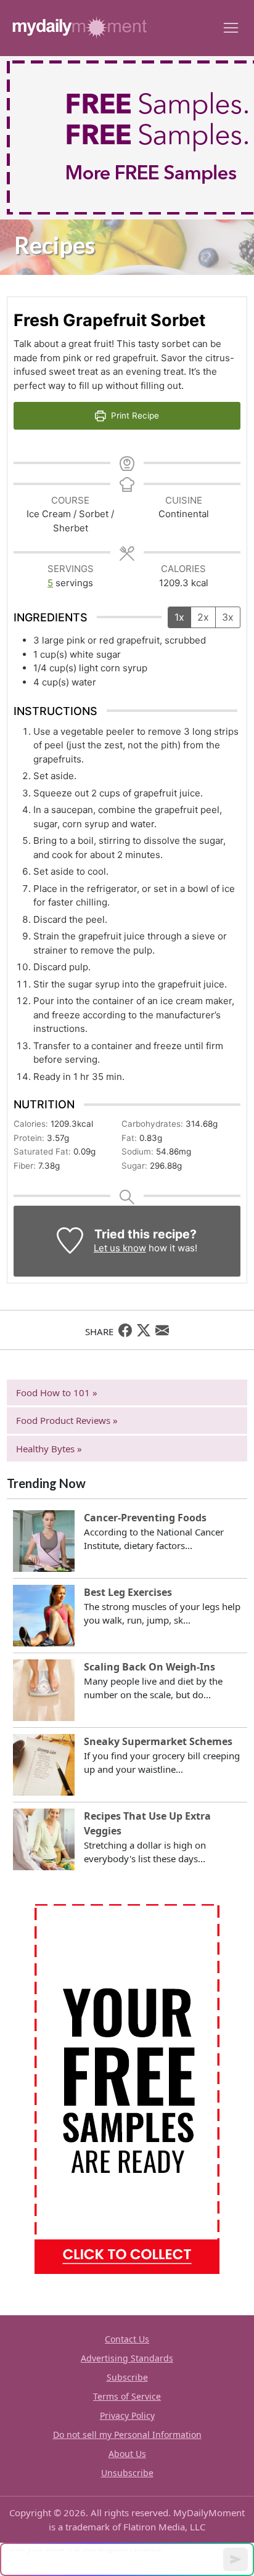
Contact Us (127, 2339)
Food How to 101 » (57, 1392)
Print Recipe (134, 415)
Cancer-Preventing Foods (145, 1518)
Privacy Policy (127, 2415)
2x (203, 617)
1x (179, 617)
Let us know (120, 1248)
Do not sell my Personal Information (127, 2435)
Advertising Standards (127, 2358)
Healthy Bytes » (49, 1449)
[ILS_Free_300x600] (127, 2088)
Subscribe (127, 2377)
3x (228, 617)
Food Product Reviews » (67, 1420)
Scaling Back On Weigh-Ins (150, 1667)
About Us (127, 2454)
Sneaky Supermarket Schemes (158, 1741)
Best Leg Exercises (128, 1592)
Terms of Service (127, 2396)
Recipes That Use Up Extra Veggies (147, 1823)
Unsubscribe (127, 2473)
